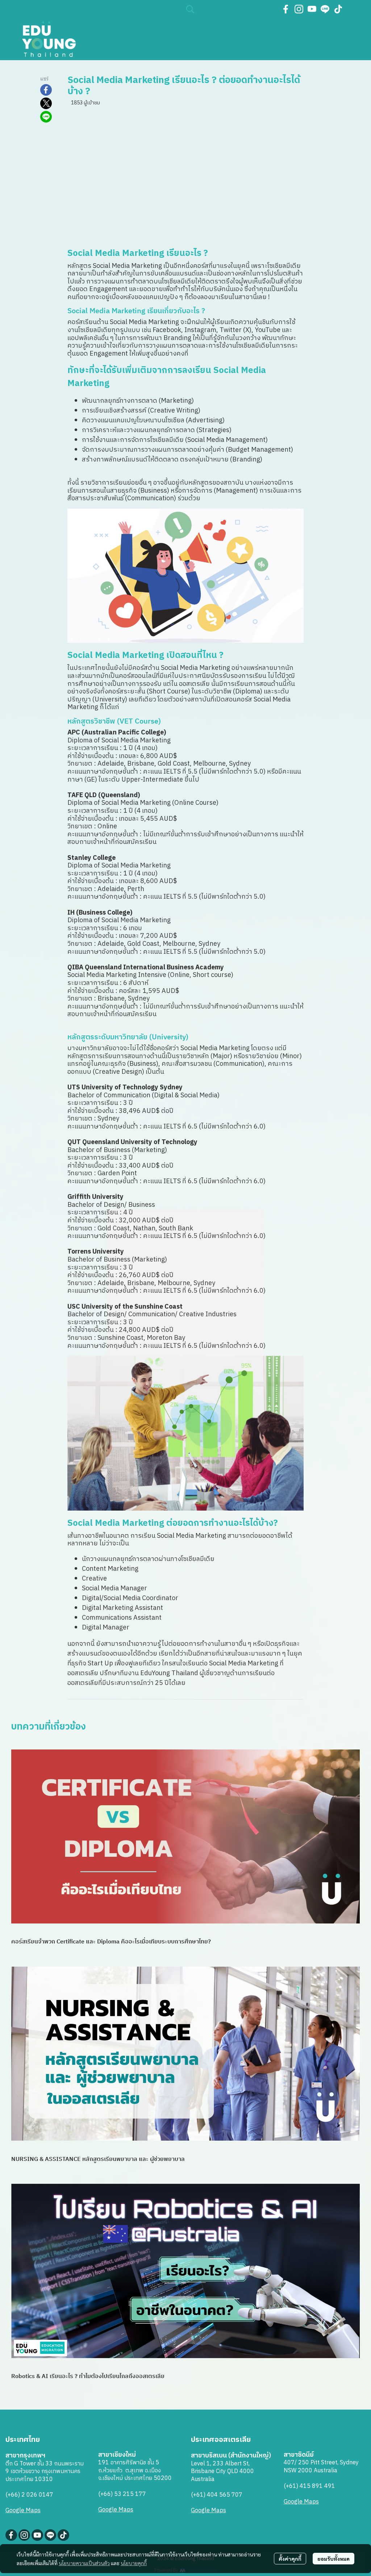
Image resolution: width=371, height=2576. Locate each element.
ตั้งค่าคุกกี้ (290, 2559)
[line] (325, 9)
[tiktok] (338, 9)
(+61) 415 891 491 (309, 2486)
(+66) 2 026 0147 (29, 2495)
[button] (229, 9)
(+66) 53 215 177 (122, 2494)
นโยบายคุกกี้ (134, 2563)
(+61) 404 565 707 (217, 2495)
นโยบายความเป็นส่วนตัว (84, 2563)
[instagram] (299, 9)
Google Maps (23, 2511)
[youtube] (312, 9)
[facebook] (286, 9)
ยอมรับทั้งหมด (334, 2559)
